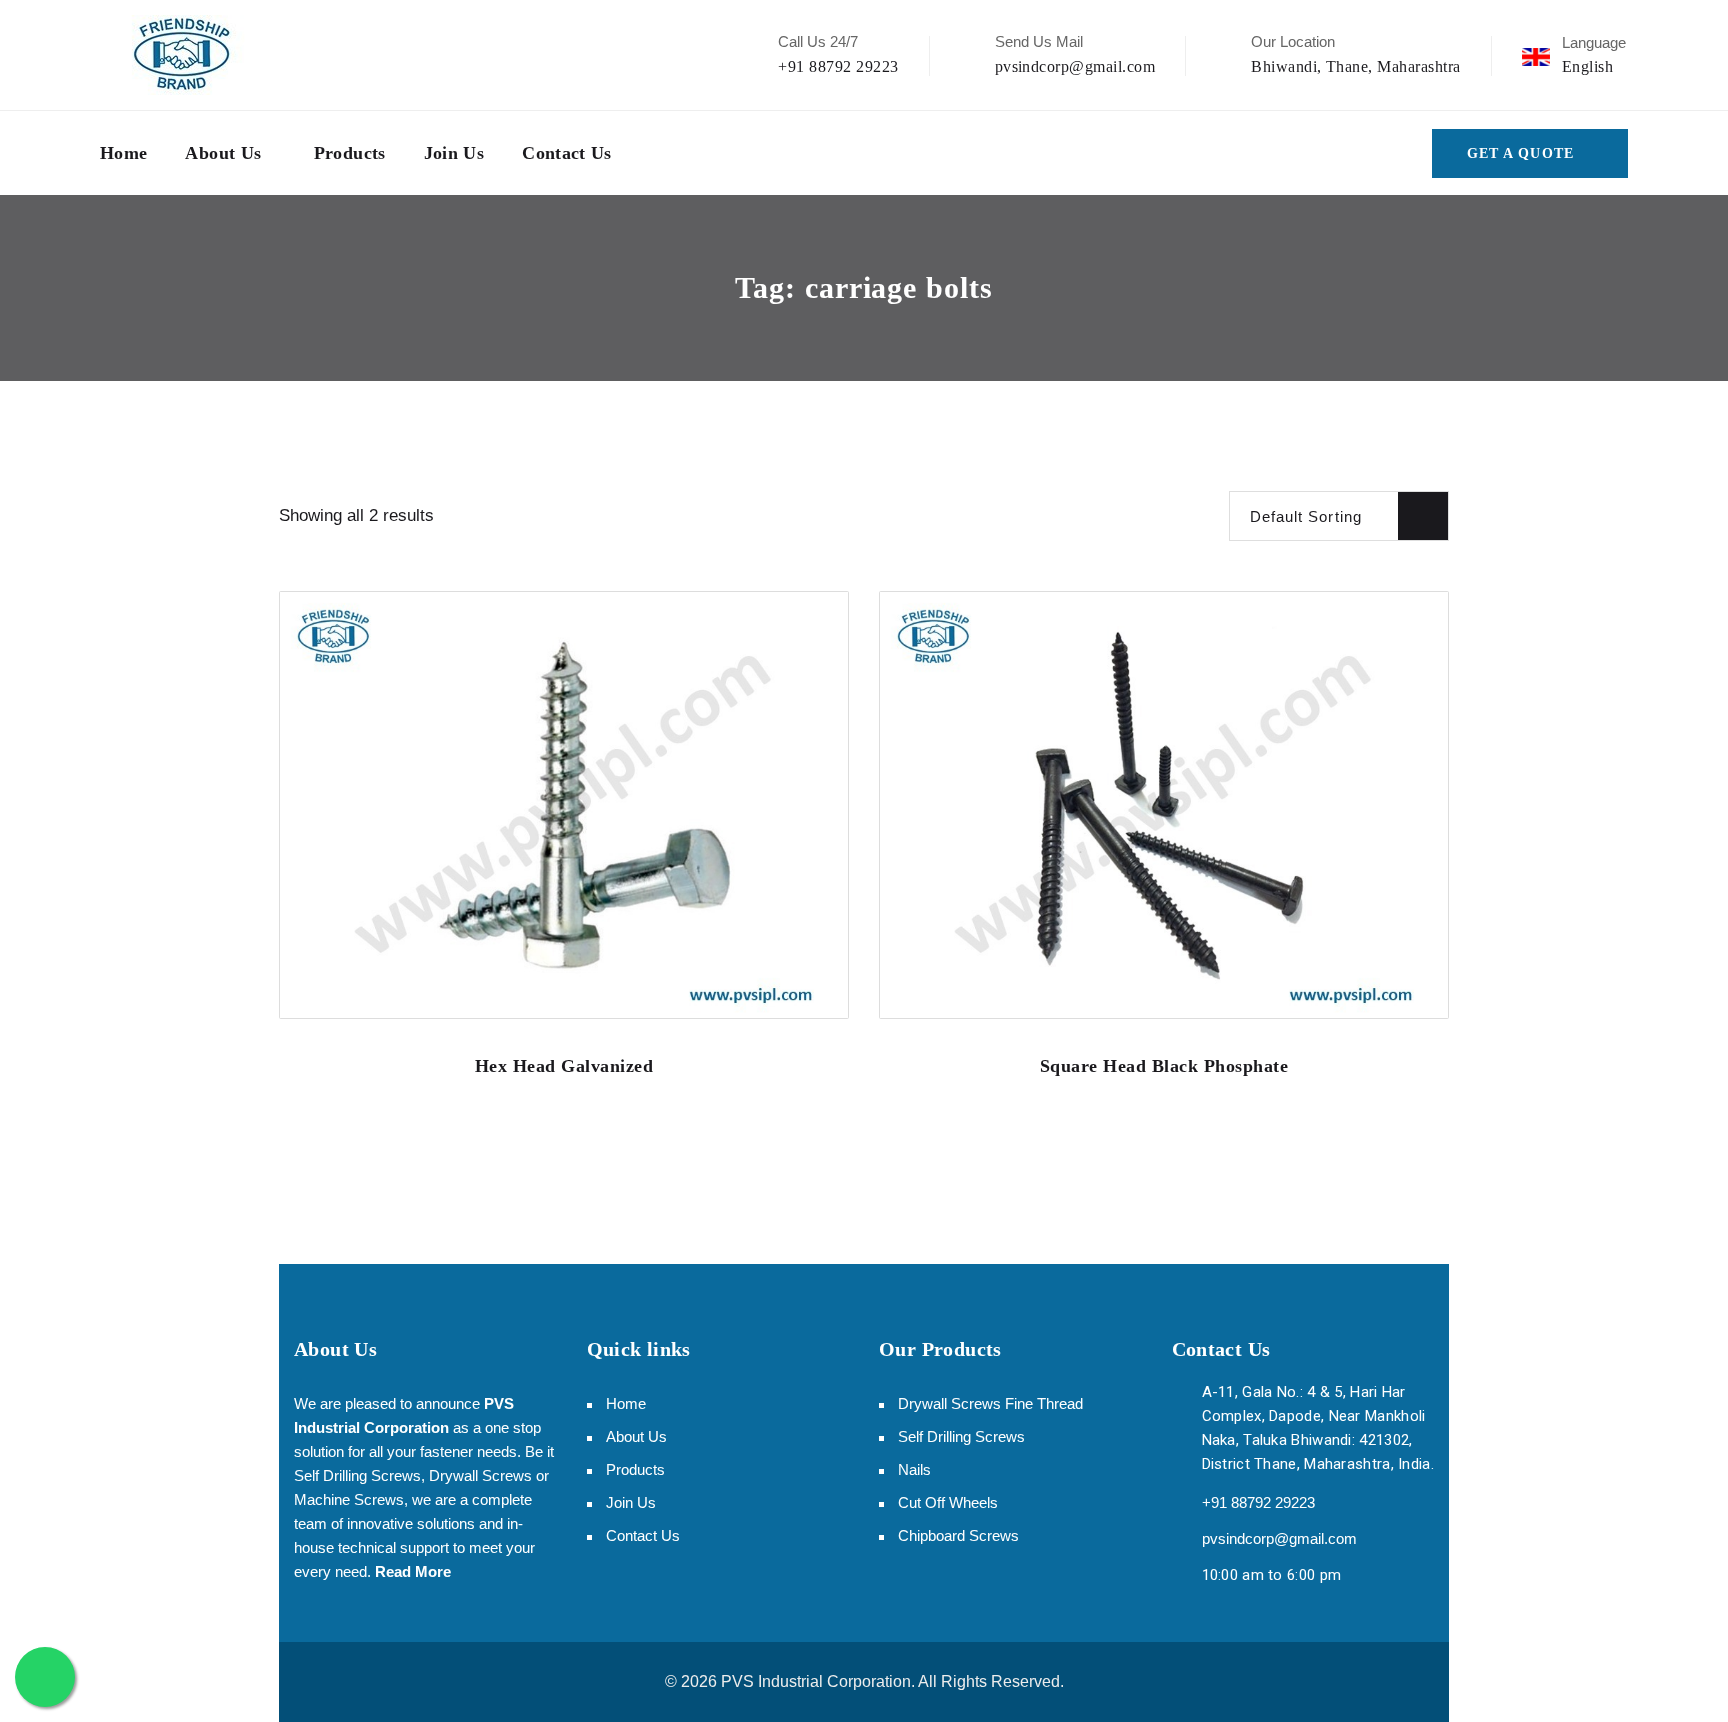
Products (350, 153)
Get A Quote (1520, 153)
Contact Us (567, 153)
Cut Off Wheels (948, 1502)
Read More (413, 1571)
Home (123, 153)
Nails (914, 1469)
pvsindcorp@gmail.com (1075, 66)
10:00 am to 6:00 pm (1272, 1575)
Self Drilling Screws (961, 1436)
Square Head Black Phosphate (1164, 1066)
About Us (223, 153)
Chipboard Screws (958, 1535)
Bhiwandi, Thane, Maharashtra (1355, 66)
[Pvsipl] (182, 55)
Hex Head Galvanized (564, 1066)
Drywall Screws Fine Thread (990, 1403)
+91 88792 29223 (838, 66)
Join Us (454, 153)
